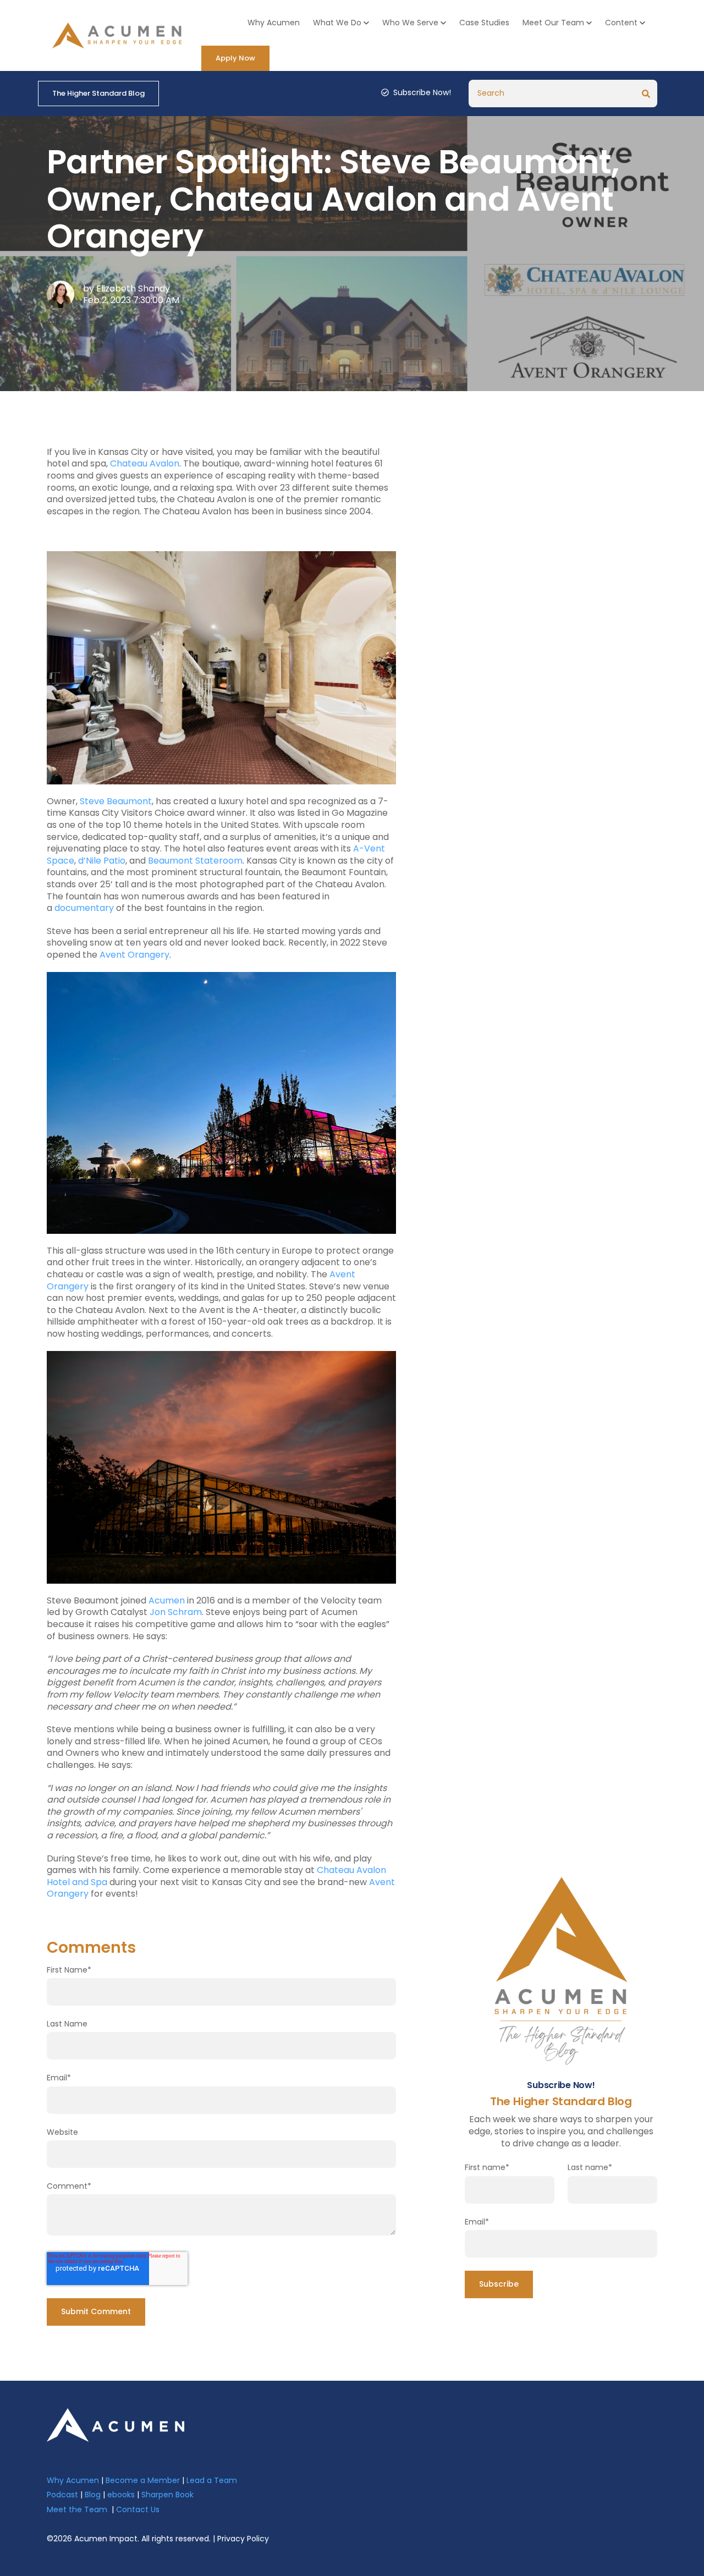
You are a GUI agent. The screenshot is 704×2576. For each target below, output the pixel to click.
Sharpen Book (167, 2495)
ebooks (121, 2495)
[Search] (646, 94)
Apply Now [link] (235, 58)
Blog (93, 2495)
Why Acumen (274, 23)
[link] (116, 2424)
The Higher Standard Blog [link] (98, 93)
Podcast (62, 2495)
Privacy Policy (243, 2539)
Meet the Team (77, 2509)
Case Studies (484, 23)
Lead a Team (212, 2480)
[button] (341, 23)
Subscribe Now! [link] (422, 93)
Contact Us (138, 2509)
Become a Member (143, 2480)
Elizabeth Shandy (133, 289)
